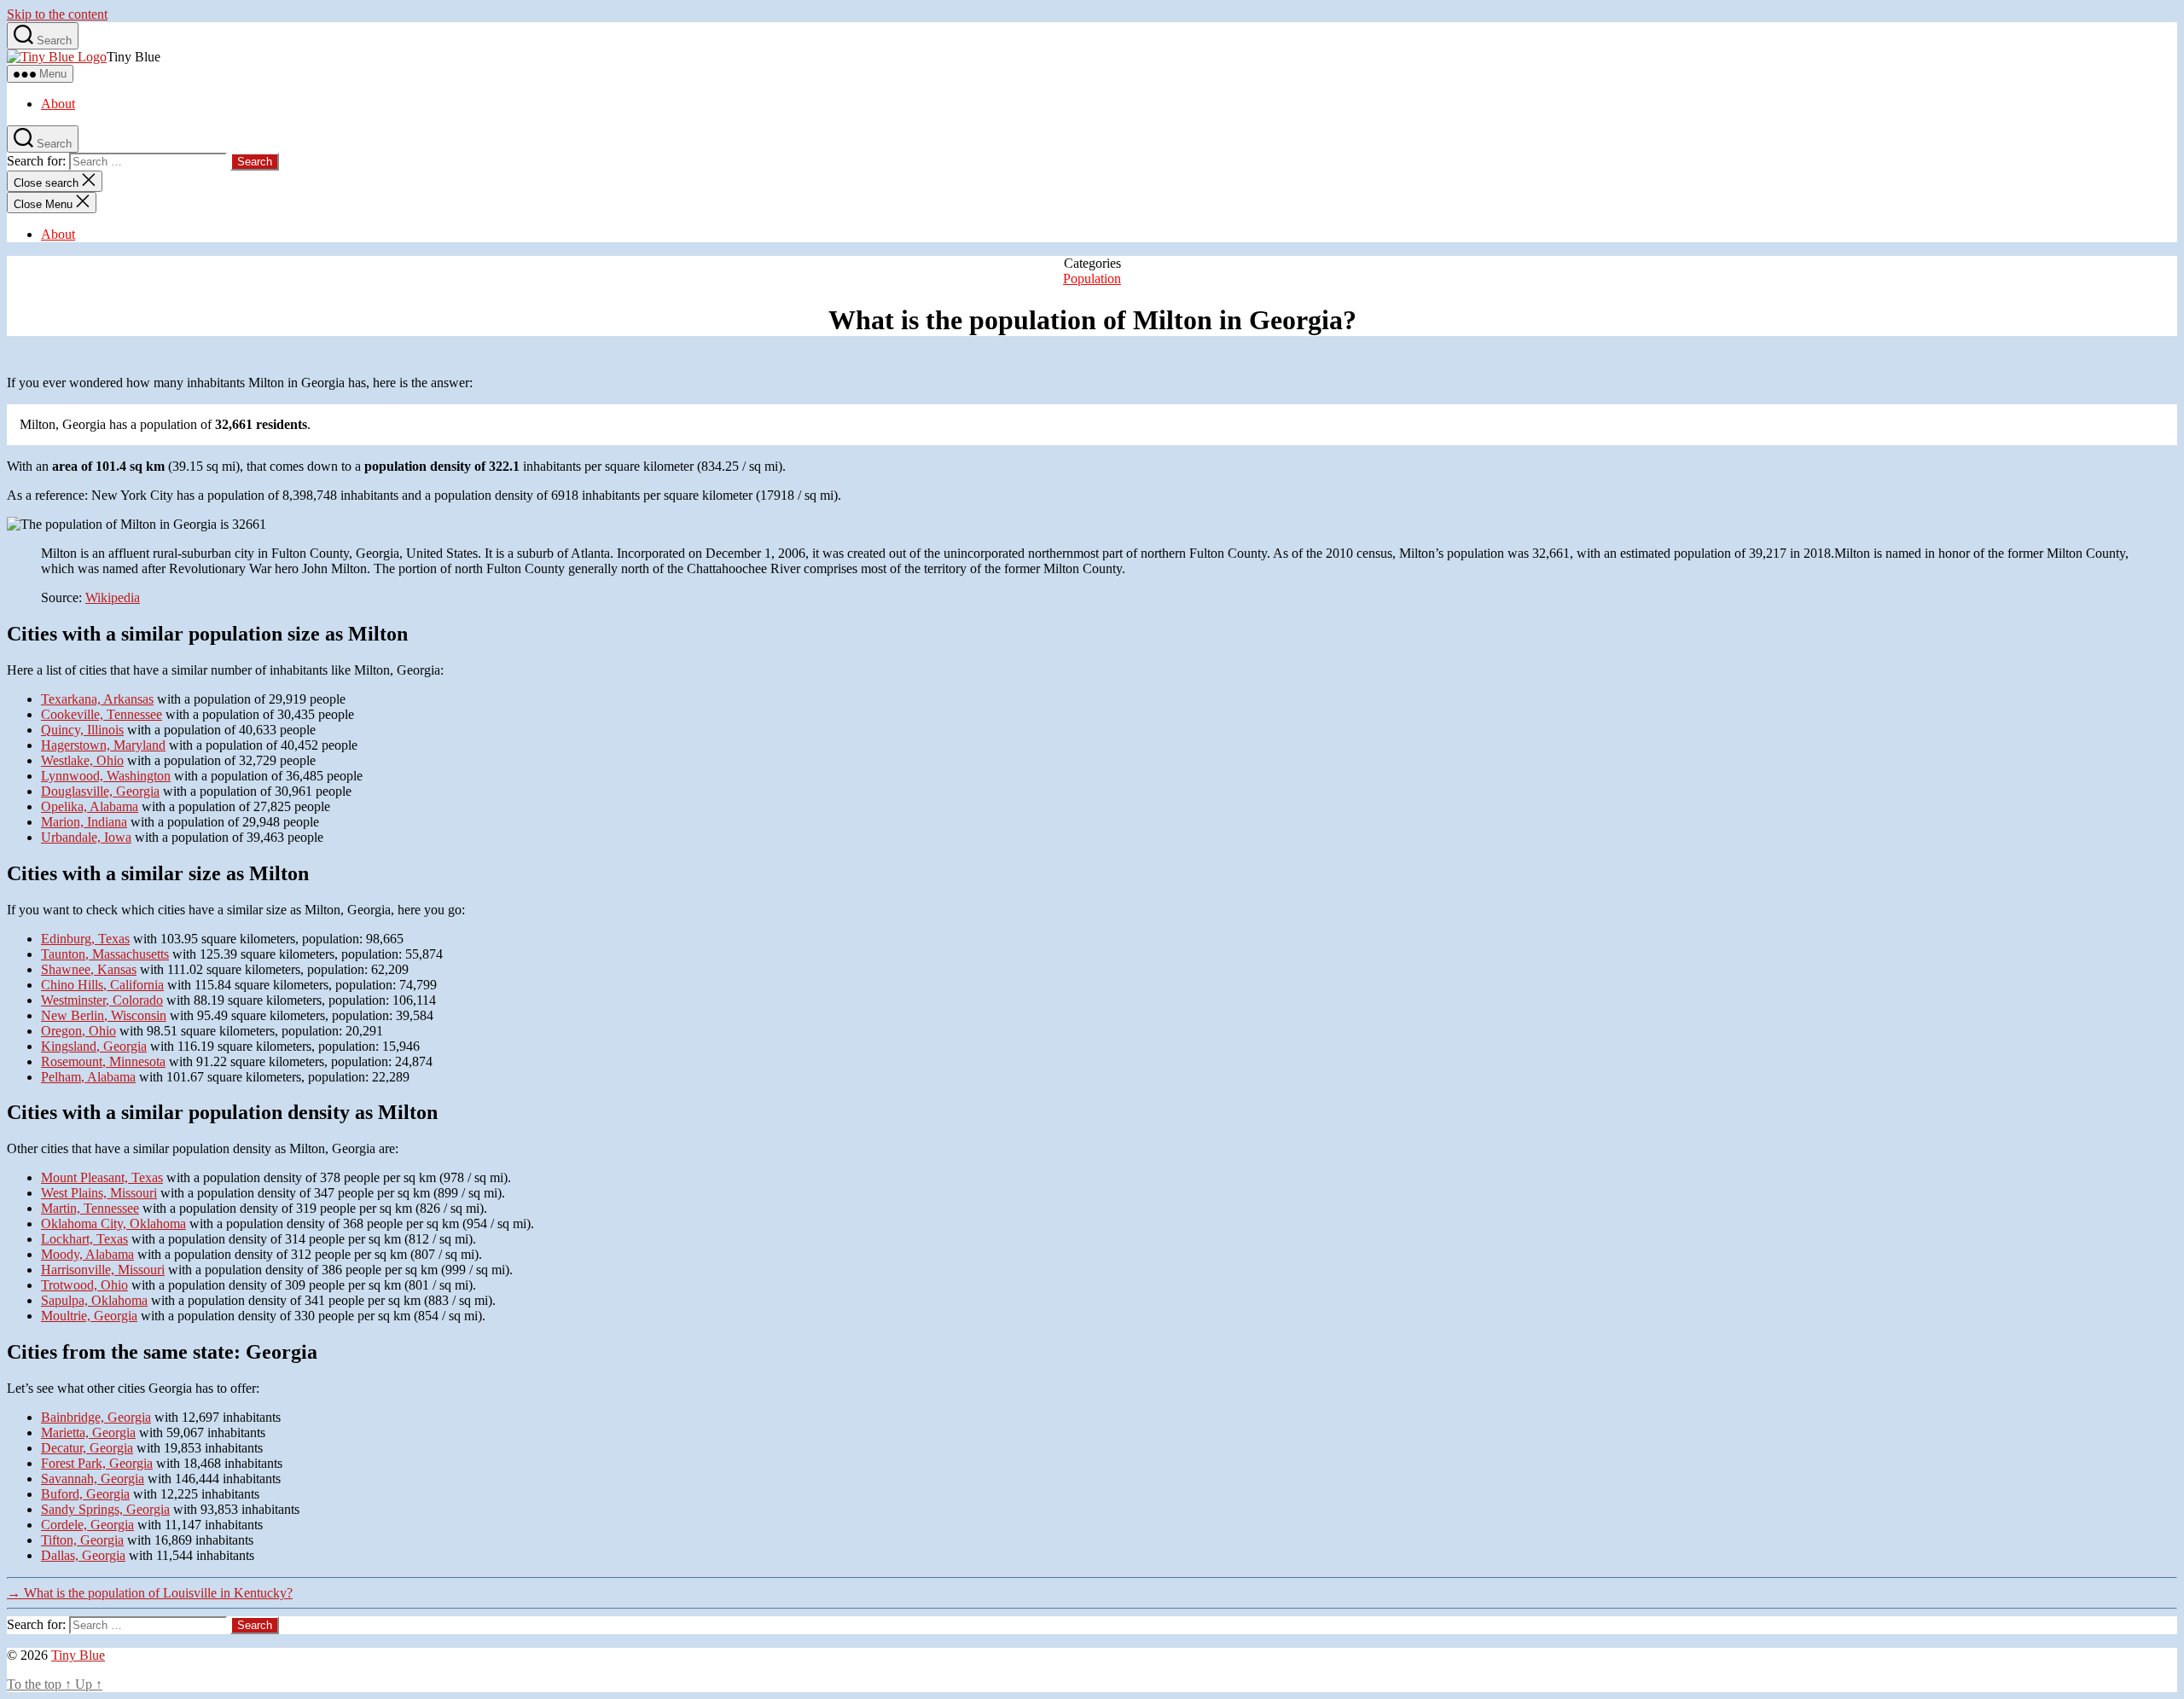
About (58, 104)
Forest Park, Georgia (97, 1463)
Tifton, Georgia (82, 1540)
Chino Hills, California (102, 985)
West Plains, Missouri (99, 1193)
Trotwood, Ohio (84, 1285)
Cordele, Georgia (87, 1525)
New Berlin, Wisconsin (104, 1015)
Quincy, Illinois (82, 730)
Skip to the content (57, 14)
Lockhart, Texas (84, 1239)
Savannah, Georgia (93, 1479)
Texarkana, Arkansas (97, 699)
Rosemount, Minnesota (103, 1061)
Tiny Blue (78, 1655)
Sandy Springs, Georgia (105, 1509)
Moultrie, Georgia (89, 1316)
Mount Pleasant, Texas (102, 1177)
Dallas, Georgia (83, 1555)
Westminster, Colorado (102, 1000)
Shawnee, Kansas (89, 969)
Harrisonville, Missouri (103, 1270)
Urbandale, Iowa (86, 837)
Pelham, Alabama (88, 1077)
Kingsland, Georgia (94, 1046)
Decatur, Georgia (87, 1448)
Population (1092, 278)
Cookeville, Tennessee (102, 714)
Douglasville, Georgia (100, 791)
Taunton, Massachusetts (105, 954)
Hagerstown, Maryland (103, 745)
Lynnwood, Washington (106, 776)
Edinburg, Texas (85, 939)
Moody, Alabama (87, 1254)
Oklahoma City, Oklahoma (113, 1224)
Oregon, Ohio (78, 1031)
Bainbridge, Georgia (96, 1417)
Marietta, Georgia (88, 1432)
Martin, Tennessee (90, 1208)
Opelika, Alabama (90, 806)
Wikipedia (113, 597)
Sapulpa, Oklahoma (94, 1300)
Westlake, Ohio (82, 760)
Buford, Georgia (85, 1494)
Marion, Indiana (84, 822)
